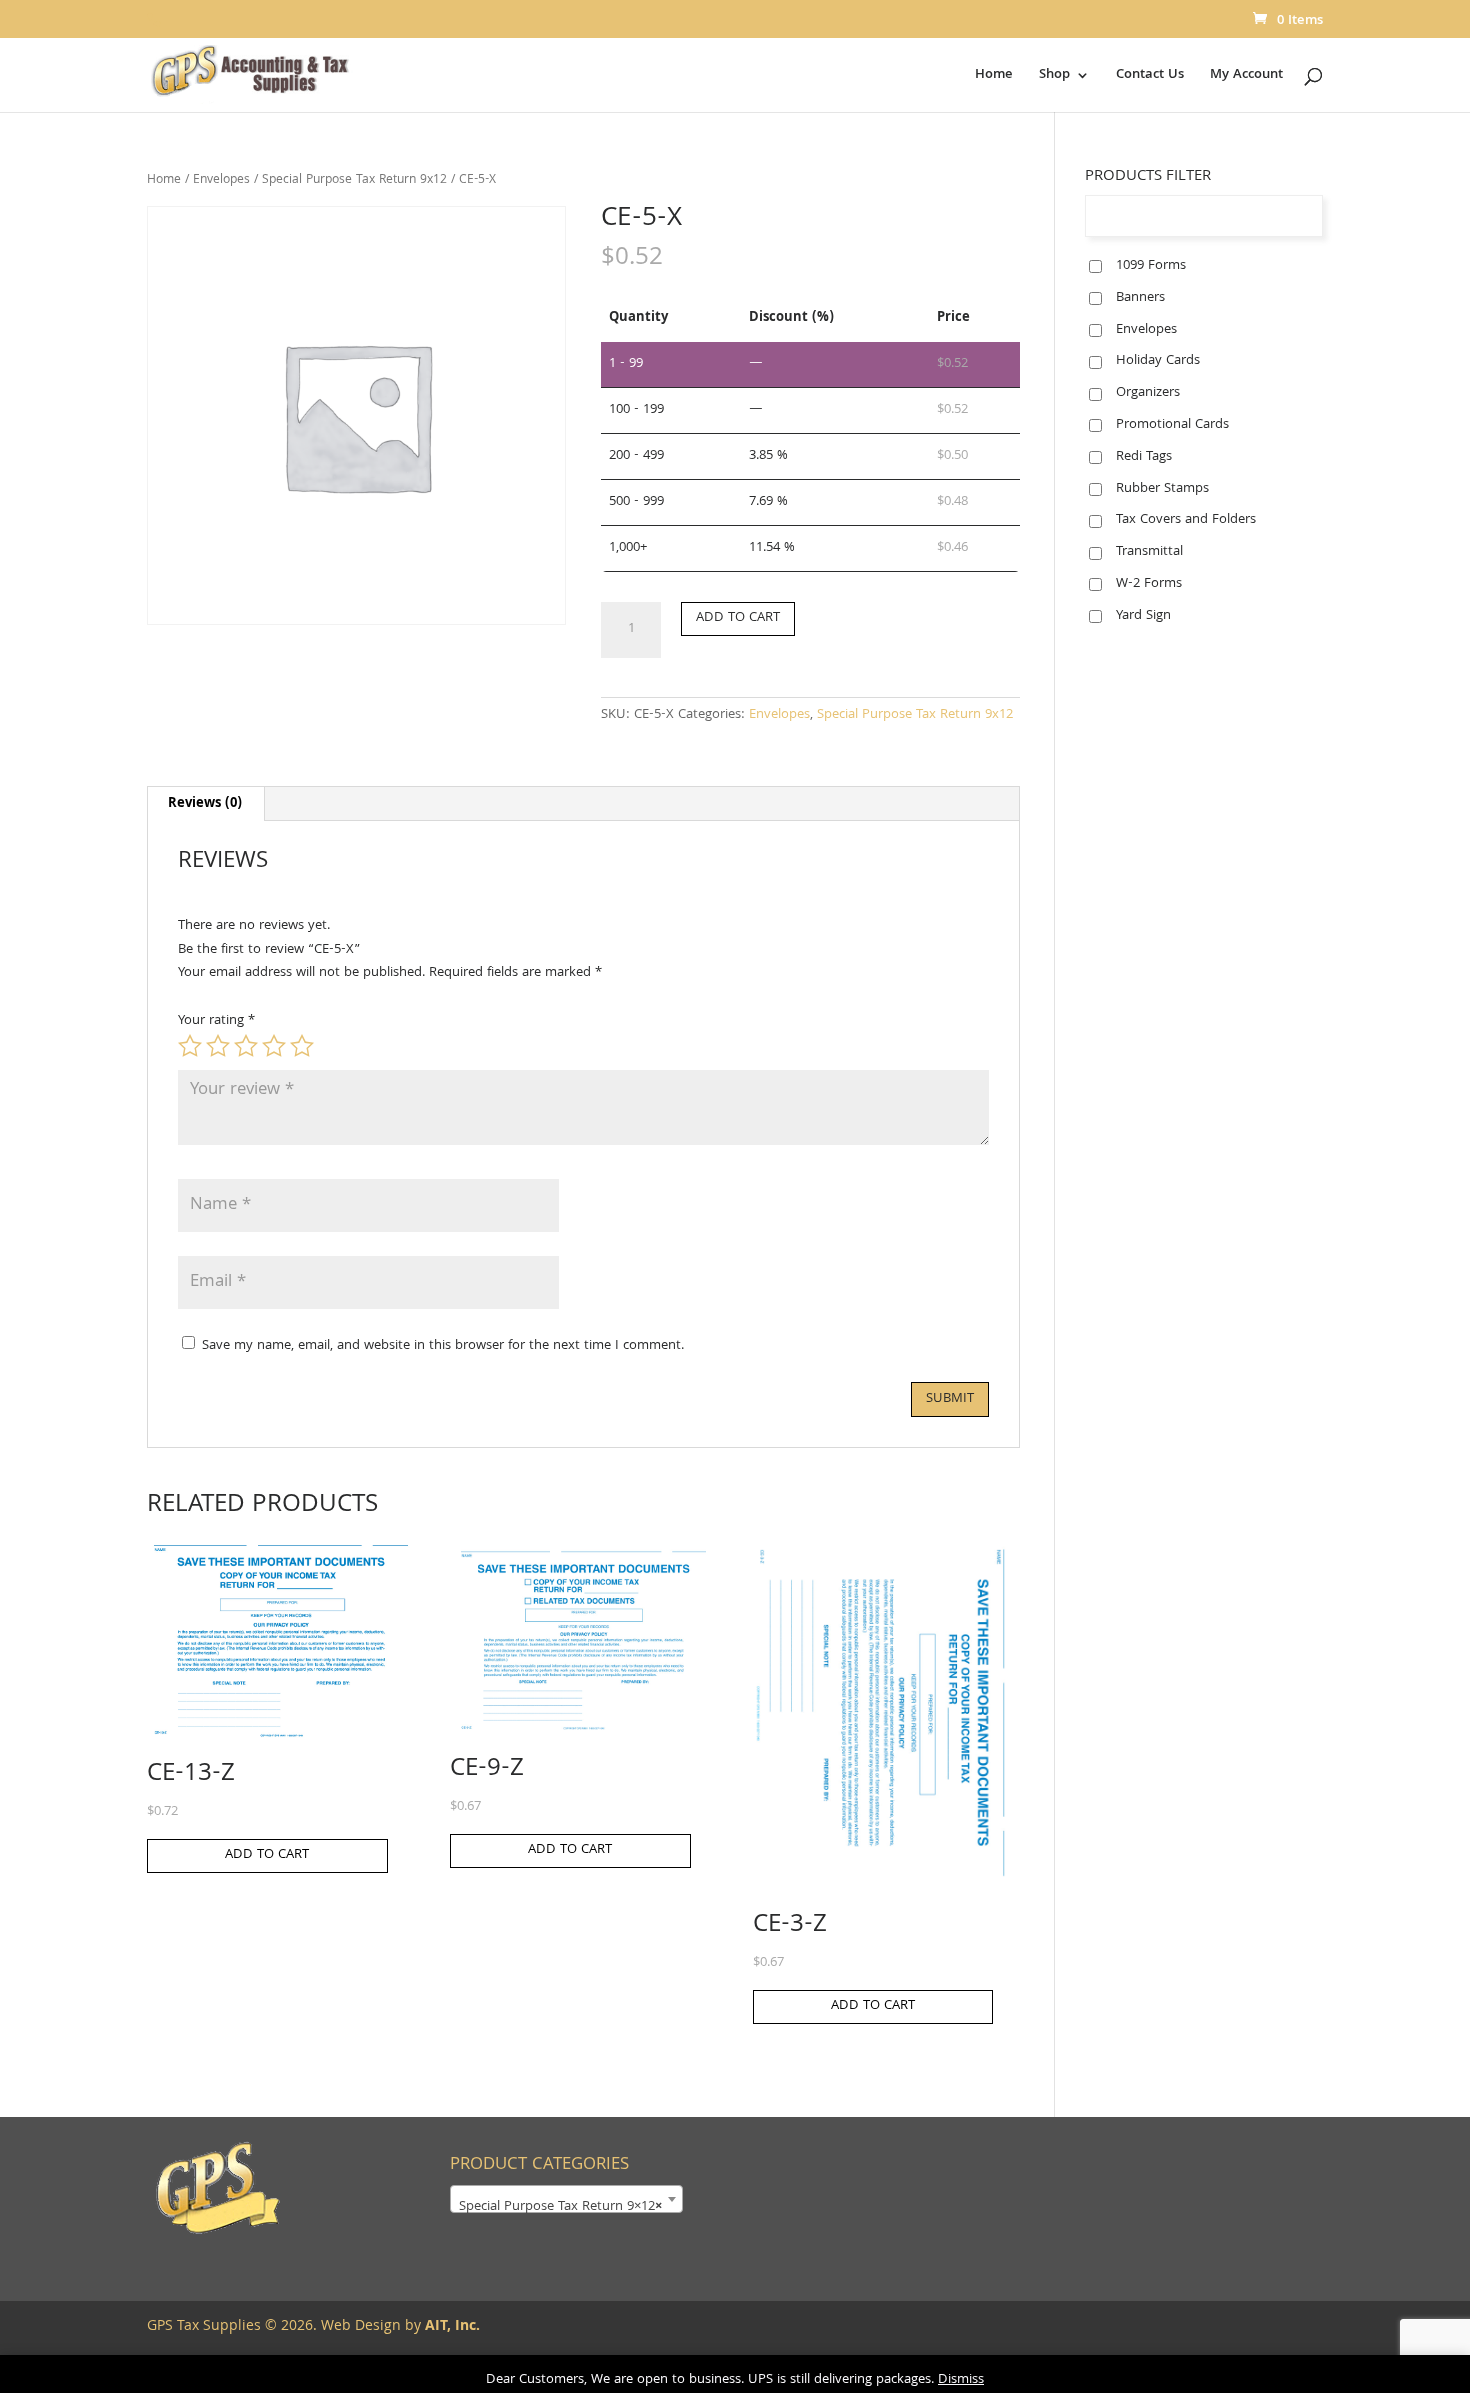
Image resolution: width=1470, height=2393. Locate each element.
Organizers (1148, 393)
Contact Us (1150, 77)
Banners (1140, 298)
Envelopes (221, 180)
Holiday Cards (1158, 361)
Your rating (216, 1021)
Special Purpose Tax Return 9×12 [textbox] (560, 2207)
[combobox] (566, 2199)
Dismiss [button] (961, 2380)
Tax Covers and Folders (1186, 520)
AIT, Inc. (450, 2327)
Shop (1054, 77)
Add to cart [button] (267, 1855)
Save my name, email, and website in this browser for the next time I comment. (443, 1346)
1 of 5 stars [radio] (190, 1046)
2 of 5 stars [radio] (218, 1046)
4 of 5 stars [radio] (274, 1046)
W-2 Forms (1149, 584)
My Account (1246, 77)
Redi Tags (1144, 457)
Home (994, 77)
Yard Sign (1143, 616)
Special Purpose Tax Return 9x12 (354, 180)
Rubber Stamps (1162, 489)
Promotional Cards (1172, 425)
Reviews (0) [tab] (205, 804)
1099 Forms (1151, 266)
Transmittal (1149, 552)
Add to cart (738, 618)
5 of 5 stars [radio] (302, 1046)
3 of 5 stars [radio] (246, 1046)
